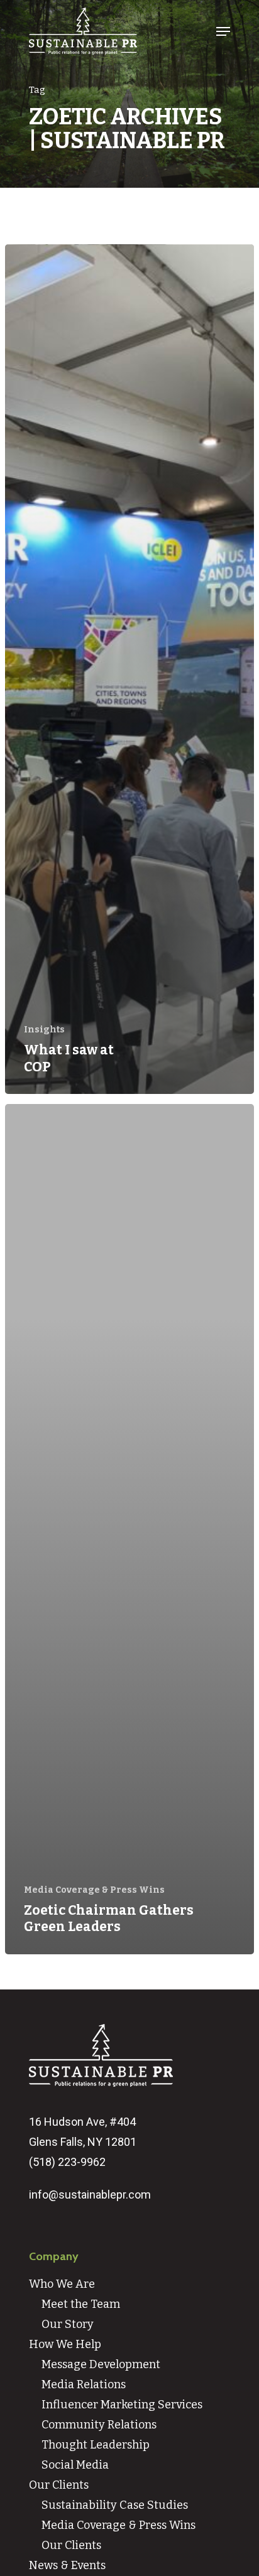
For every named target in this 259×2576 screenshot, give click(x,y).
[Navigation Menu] (223, 31)
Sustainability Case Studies (115, 2505)
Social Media (75, 2465)
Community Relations (99, 2425)
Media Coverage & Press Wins (94, 1890)
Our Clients (59, 2485)
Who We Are (62, 2284)
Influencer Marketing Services (122, 2405)
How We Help (65, 2344)
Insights (44, 1030)
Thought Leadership (96, 2445)
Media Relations (84, 2384)
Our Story (68, 2324)
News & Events (67, 2565)
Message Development (101, 2364)
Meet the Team (81, 2304)
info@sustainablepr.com (90, 2194)
